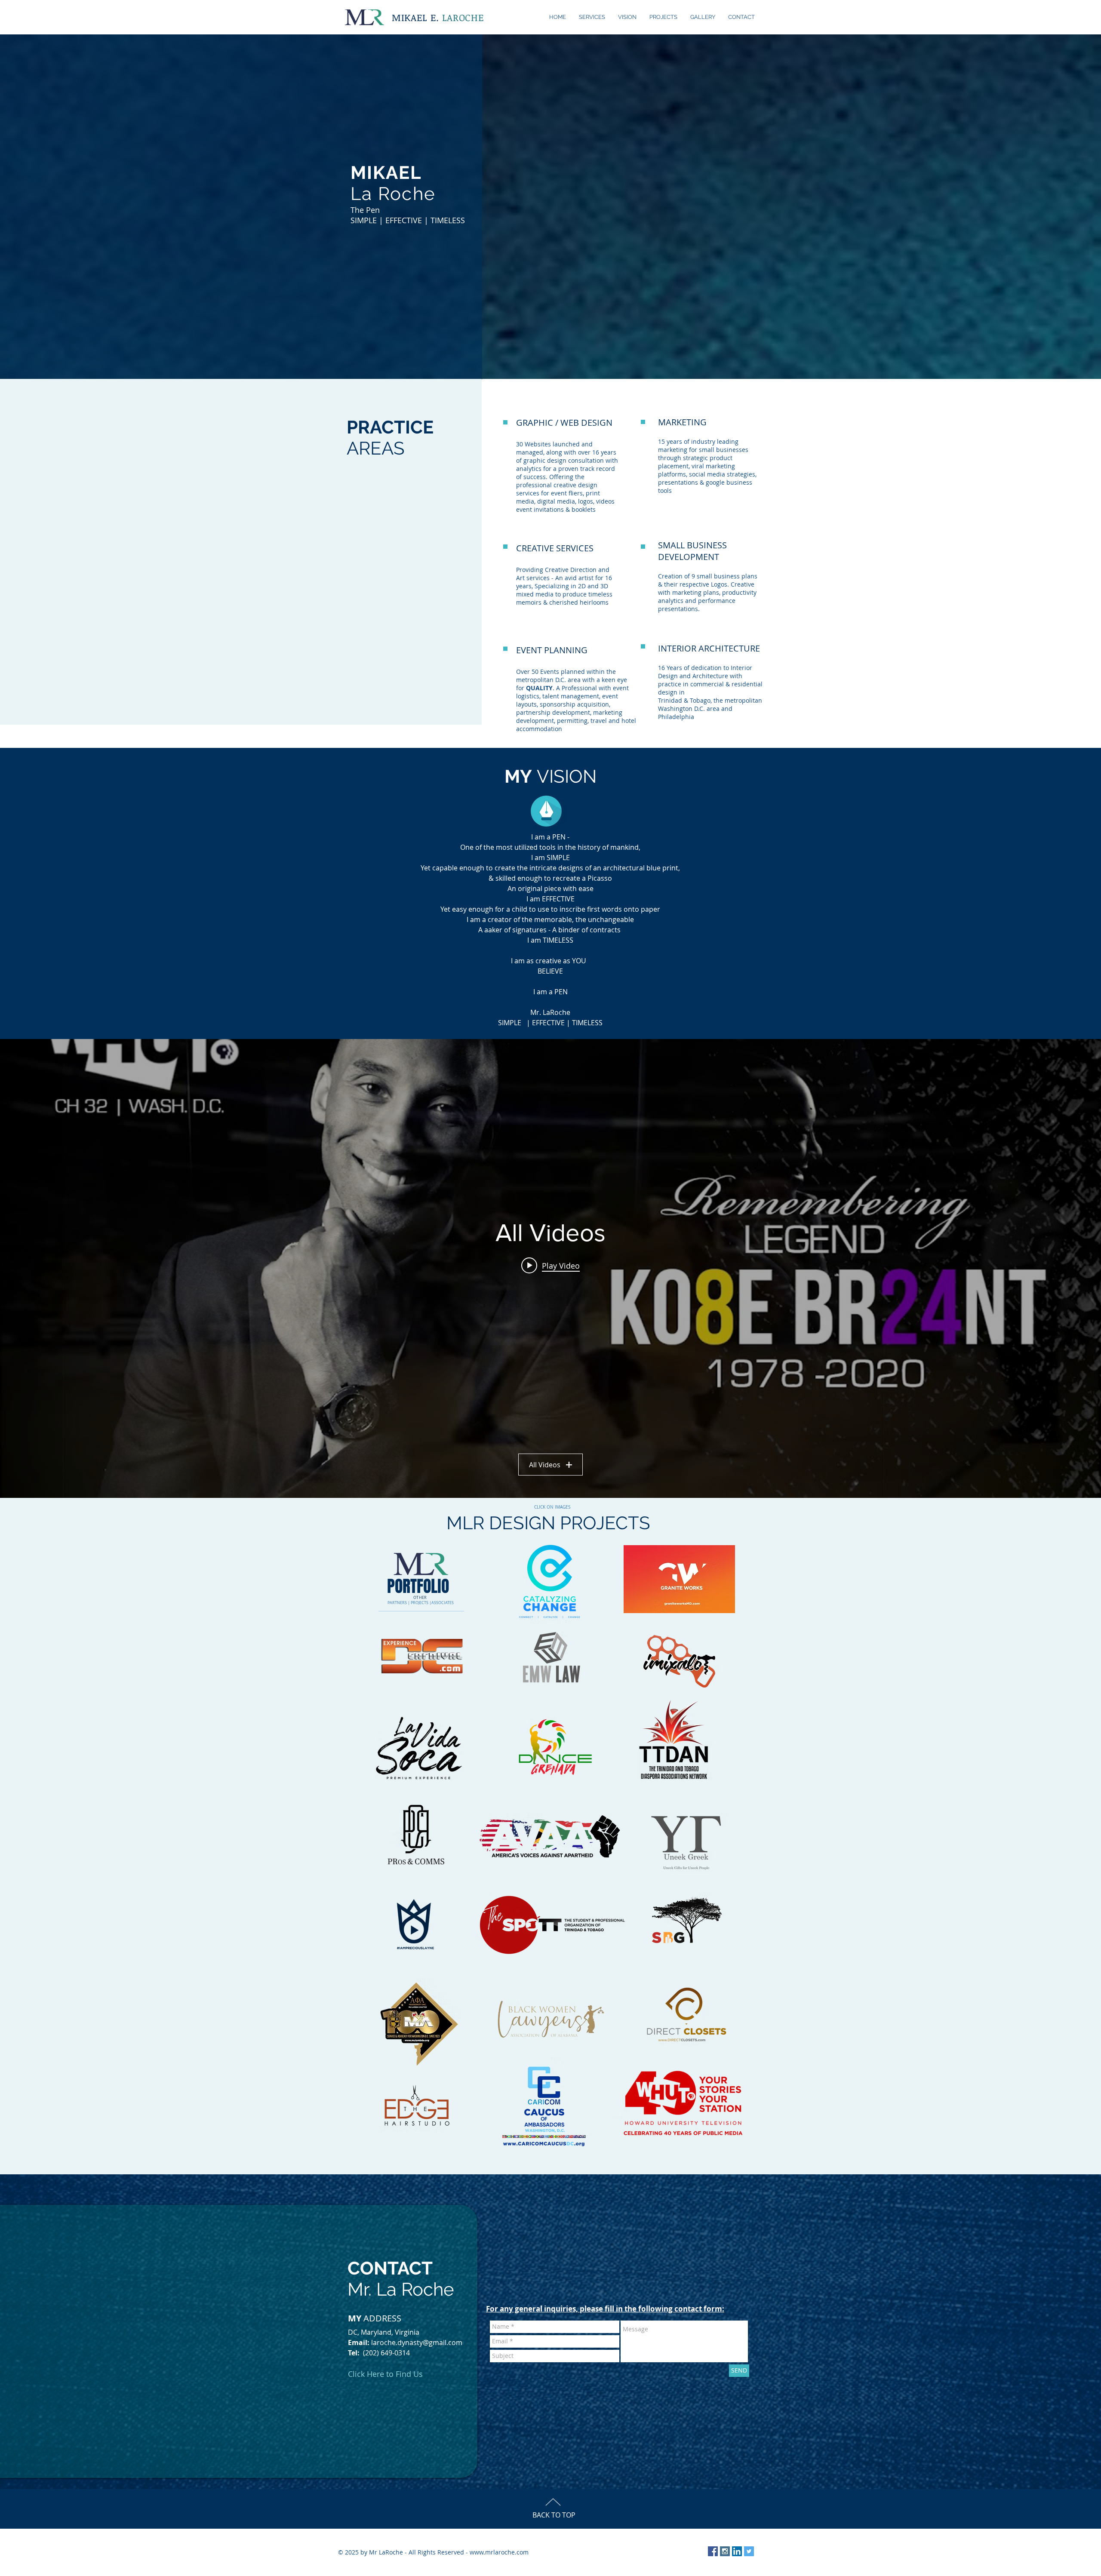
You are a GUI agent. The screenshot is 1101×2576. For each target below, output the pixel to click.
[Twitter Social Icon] (749, 2551)
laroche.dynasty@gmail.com (417, 2342)
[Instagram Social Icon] (725, 2551)
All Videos (545, 1465)
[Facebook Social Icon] (713, 2551)
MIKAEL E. (438, 17)
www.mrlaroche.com (499, 2552)
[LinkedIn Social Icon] (737, 2551)
